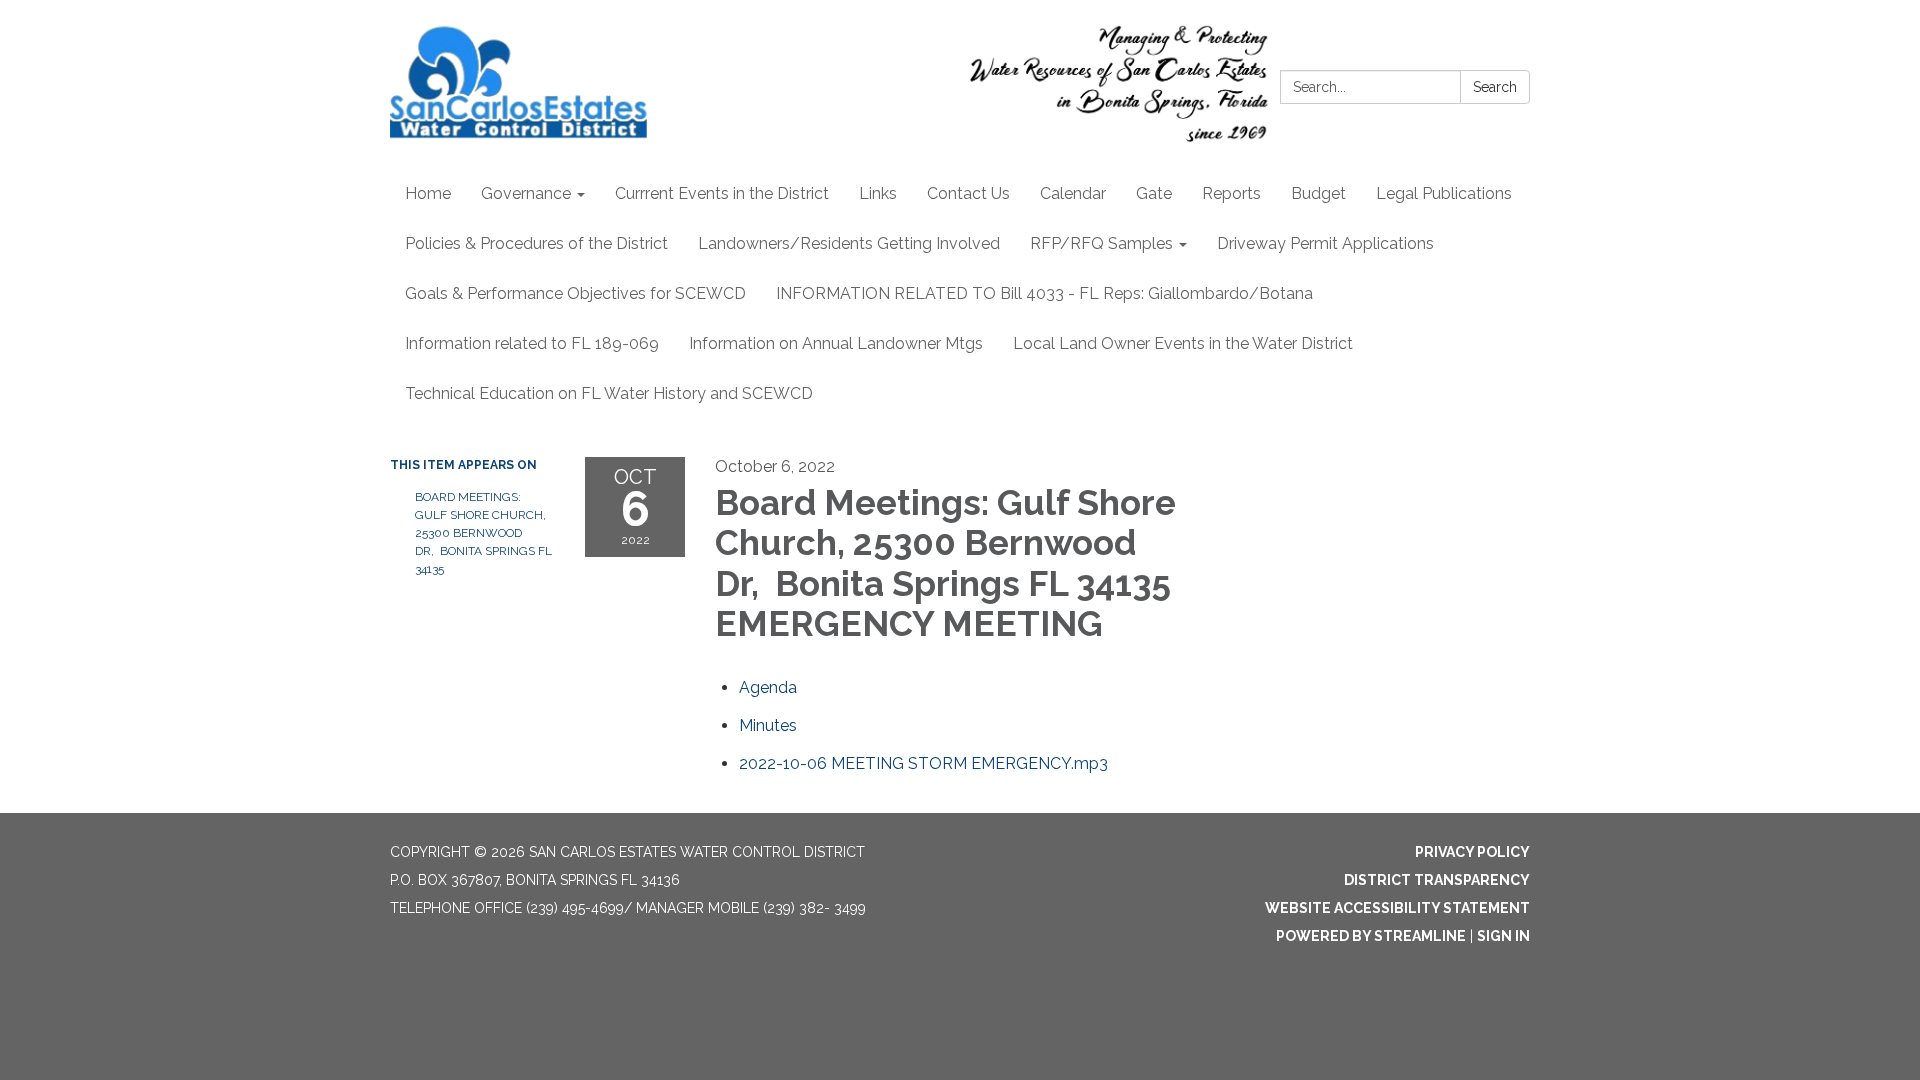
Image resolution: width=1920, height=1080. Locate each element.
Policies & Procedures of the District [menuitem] (536, 243)
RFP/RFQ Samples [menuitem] (1101, 243)
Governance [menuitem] (526, 193)
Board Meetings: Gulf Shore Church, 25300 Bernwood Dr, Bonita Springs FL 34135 (483, 533)
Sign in (1503, 936)
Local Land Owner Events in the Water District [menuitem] (1183, 343)
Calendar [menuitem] (1073, 193)
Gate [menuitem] (1154, 193)
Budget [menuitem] (1318, 193)
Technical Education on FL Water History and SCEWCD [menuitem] (609, 393)
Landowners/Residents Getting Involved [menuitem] (849, 243)
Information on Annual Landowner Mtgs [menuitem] (836, 343)
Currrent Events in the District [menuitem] (722, 193)
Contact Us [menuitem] (968, 193)
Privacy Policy (1472, 852)
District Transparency (1437, 880)
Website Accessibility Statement (1397, 908)
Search (1495, 87)
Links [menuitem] (878, 193)
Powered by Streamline (1371, 936)
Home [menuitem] (428, 193)
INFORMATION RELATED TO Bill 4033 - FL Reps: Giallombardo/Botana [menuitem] (1044, 293)
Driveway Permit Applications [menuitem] (1325, 243)
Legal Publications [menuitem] (1444, 193)
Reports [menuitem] (1231, 193)
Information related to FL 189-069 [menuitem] (532, 343)
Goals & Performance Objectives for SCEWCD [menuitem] (575, 293)
